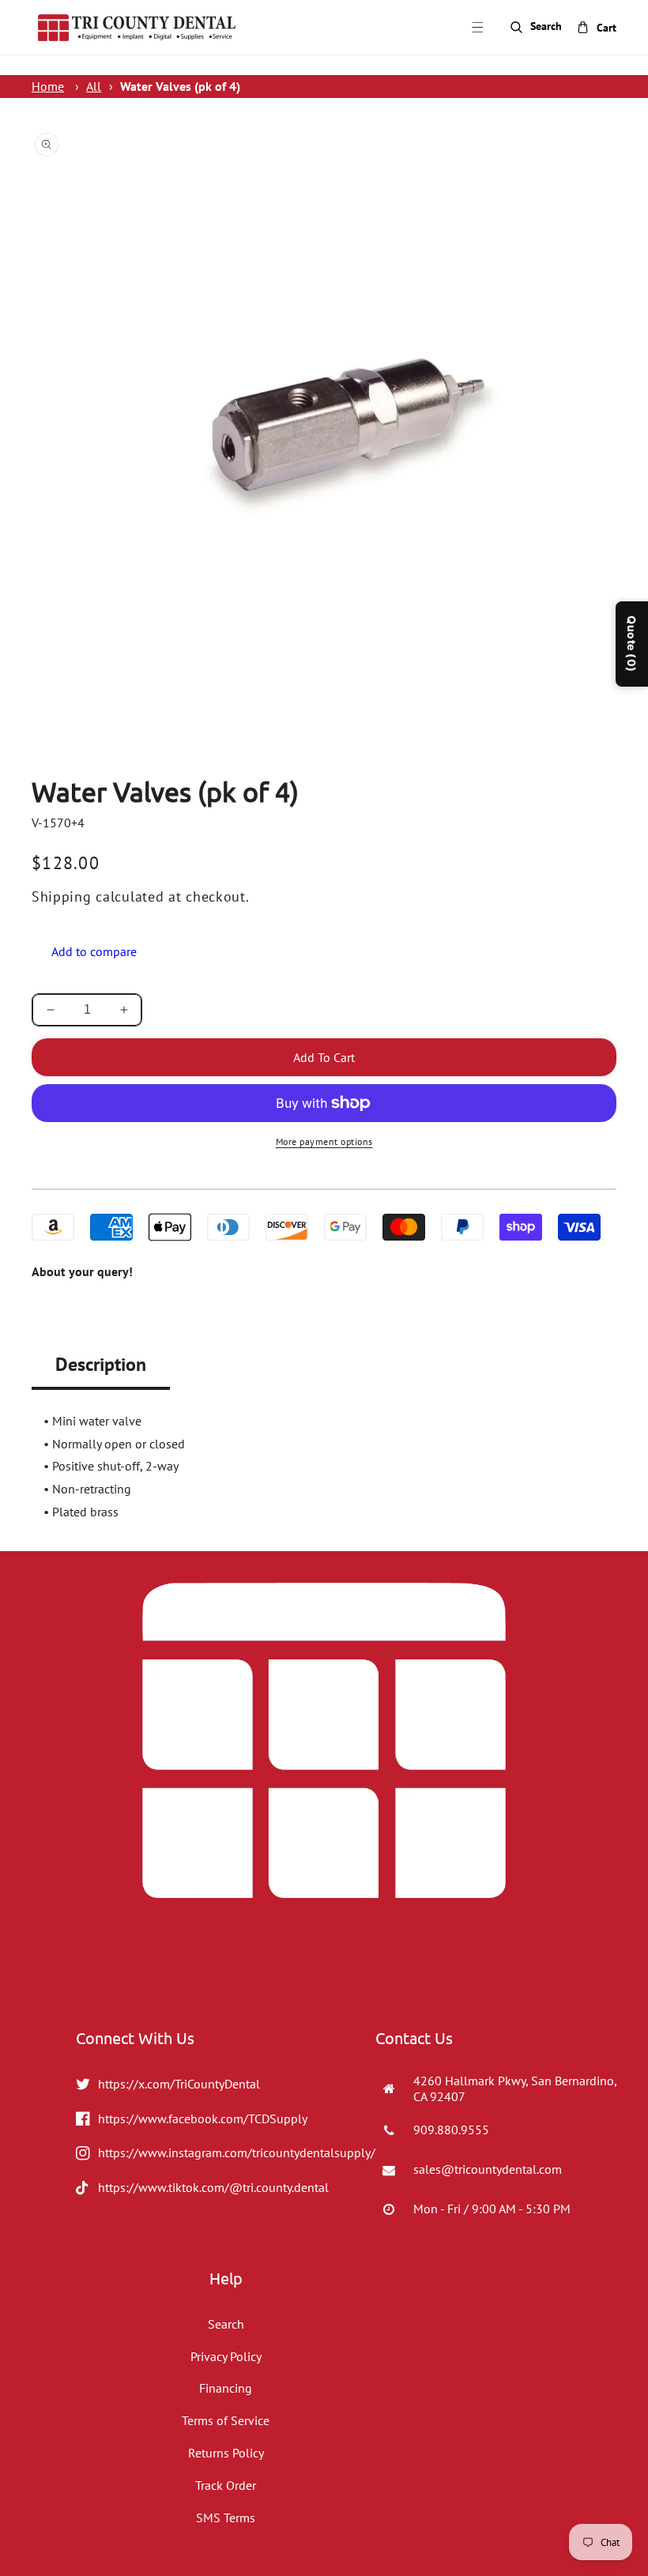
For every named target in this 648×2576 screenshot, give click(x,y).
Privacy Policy (226, 2356)
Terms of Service (226, 2420)
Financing (226, 2388)
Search (226, 2324)
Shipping (62, 896)
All (94, 86)
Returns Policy (226, 2453)
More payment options (324, 1141)
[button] (477, 28)
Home (48, 86)
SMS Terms (226, 2518)
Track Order (226, 2485)
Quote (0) (632, 644)
